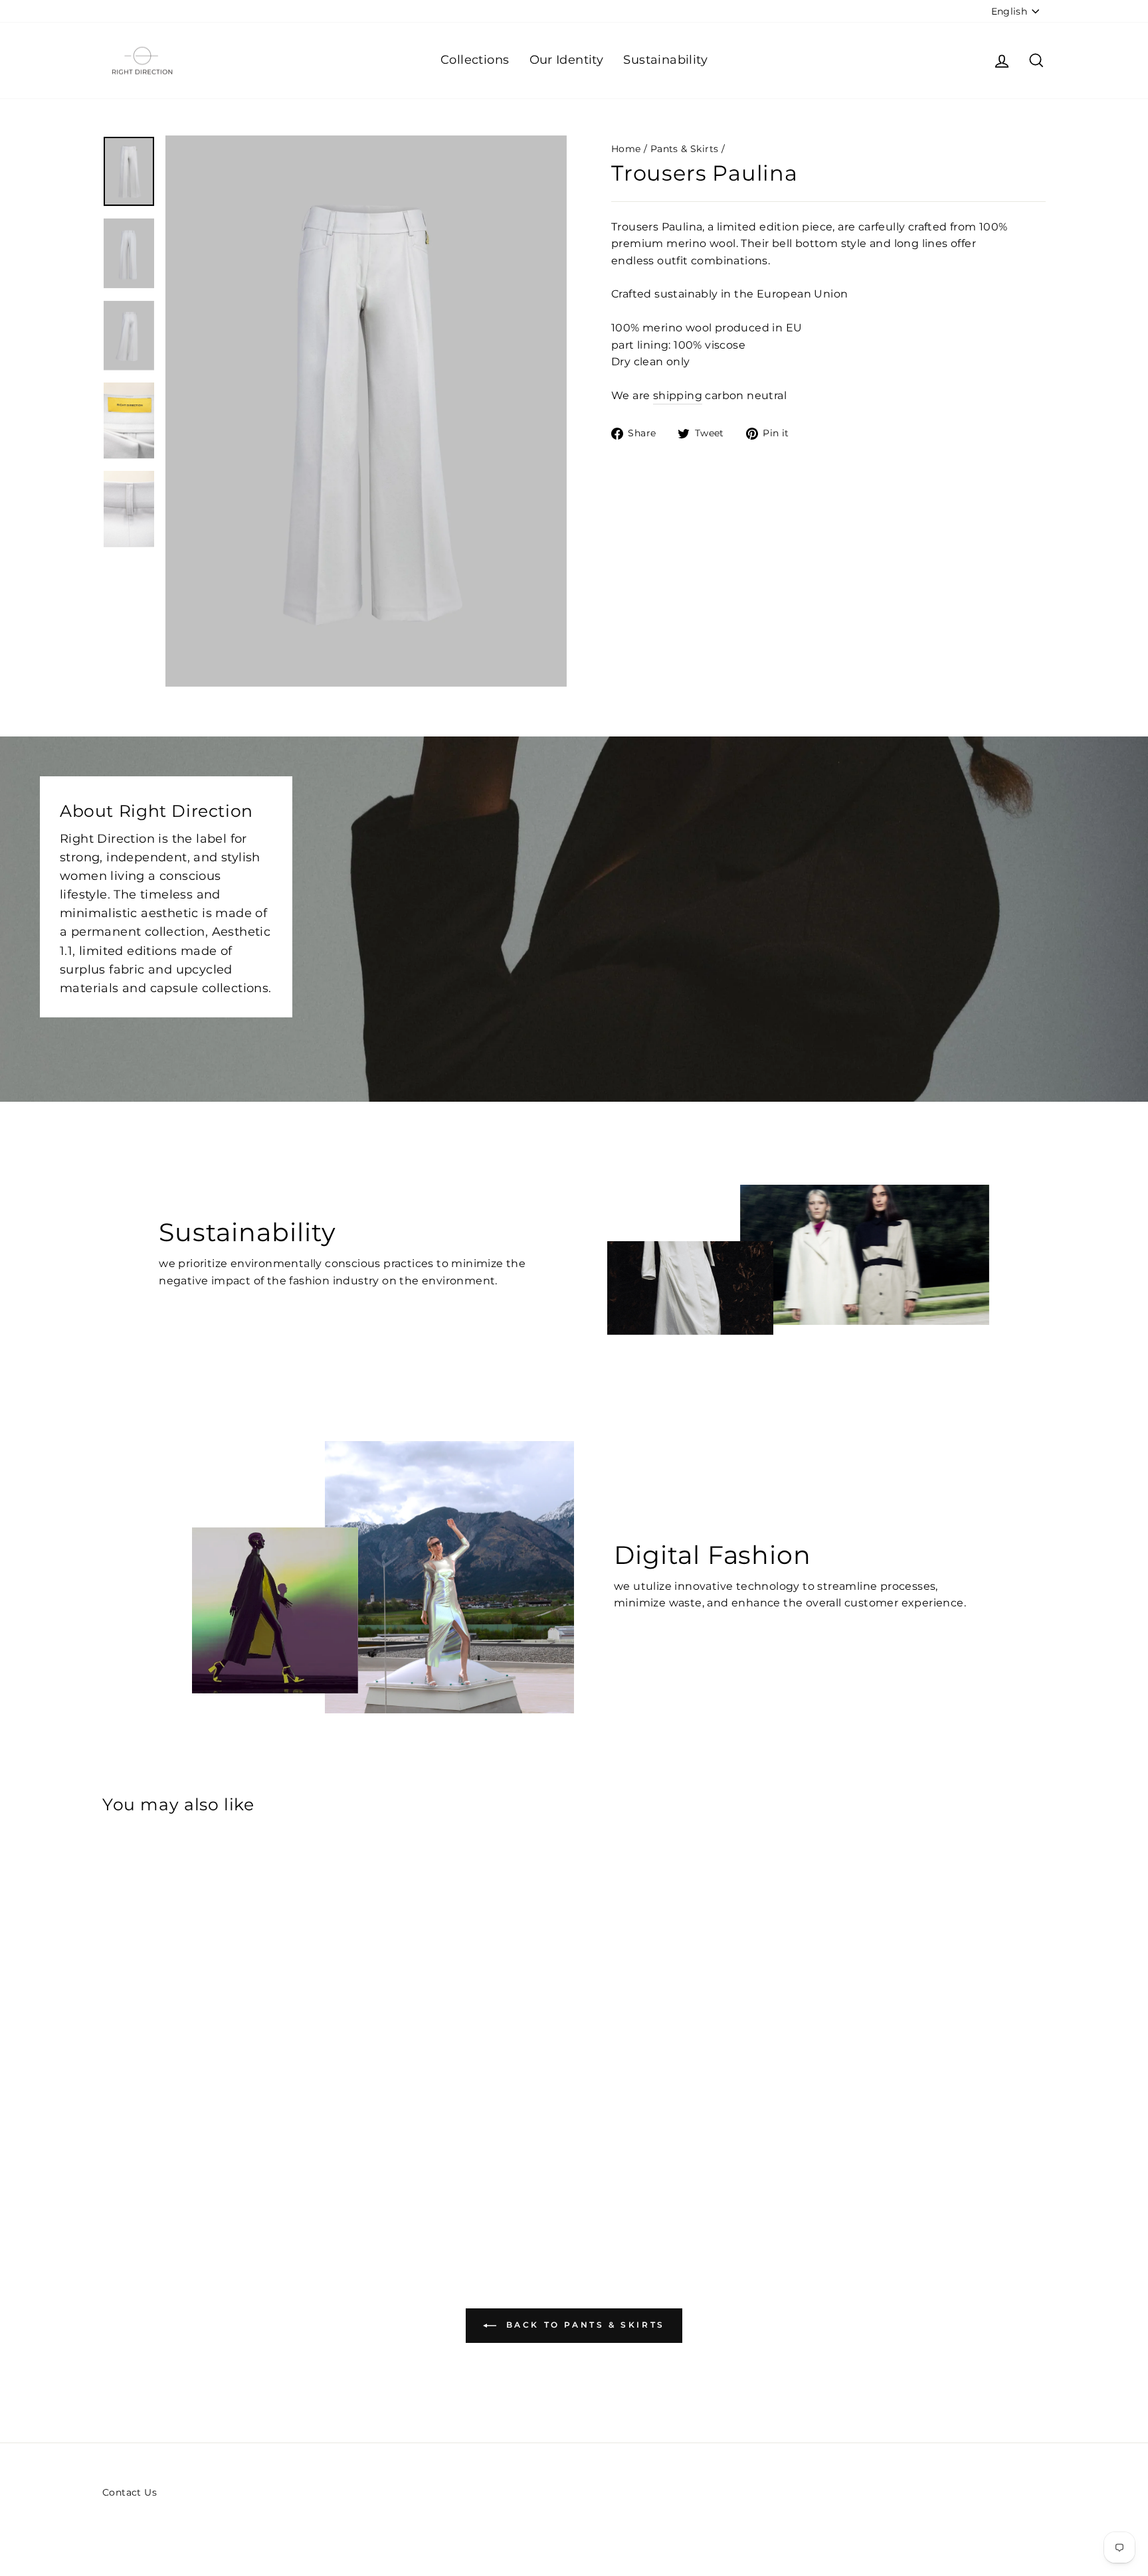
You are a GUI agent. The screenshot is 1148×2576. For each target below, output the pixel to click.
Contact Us (130, 2492)
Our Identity (567, 60)
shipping (678, 395)
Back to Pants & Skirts (583, 2325)
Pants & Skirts (685, 149)
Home (626, 149)
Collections (475, 60)
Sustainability (665, 60)
